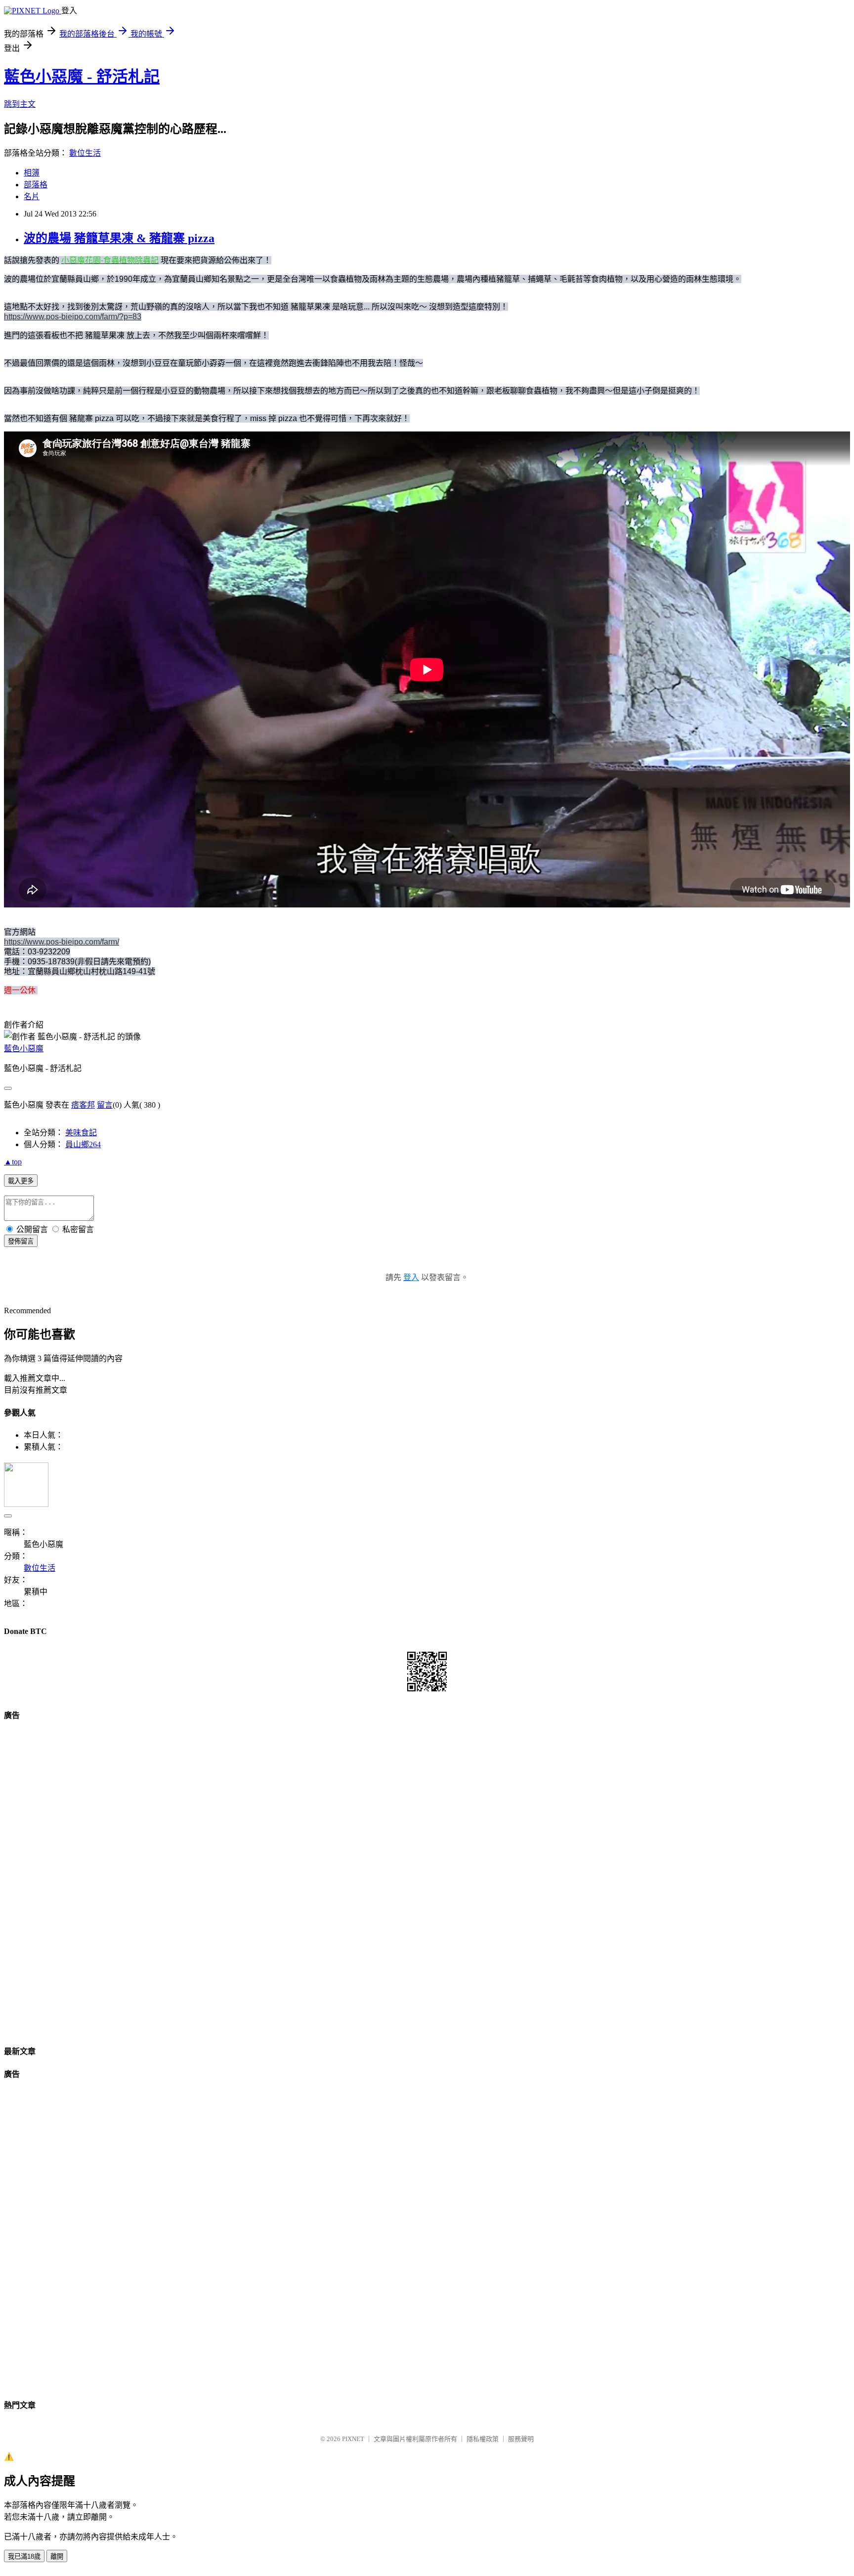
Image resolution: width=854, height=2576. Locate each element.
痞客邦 (83, 1105)
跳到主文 (20, 104)
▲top (13, 1162)
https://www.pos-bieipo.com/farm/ (62, 942)
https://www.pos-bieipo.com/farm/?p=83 (73, 317)
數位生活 (85, 153)
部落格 (36, 185)
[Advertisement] (427, 1879)
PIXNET (353, 2439)
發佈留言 (21, 1241)
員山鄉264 (83, 1144)
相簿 (32, 173)
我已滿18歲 (24, 2556)
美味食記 (81, 1133)
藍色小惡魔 (24, 1049)
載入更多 (21, 1181)
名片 (32, 196)
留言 (105, 1105)
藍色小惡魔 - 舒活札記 (82, 77)
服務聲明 (521, 2439)
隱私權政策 (483, 2439)
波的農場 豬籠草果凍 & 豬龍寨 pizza (119, 238)
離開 (57, 2556)
